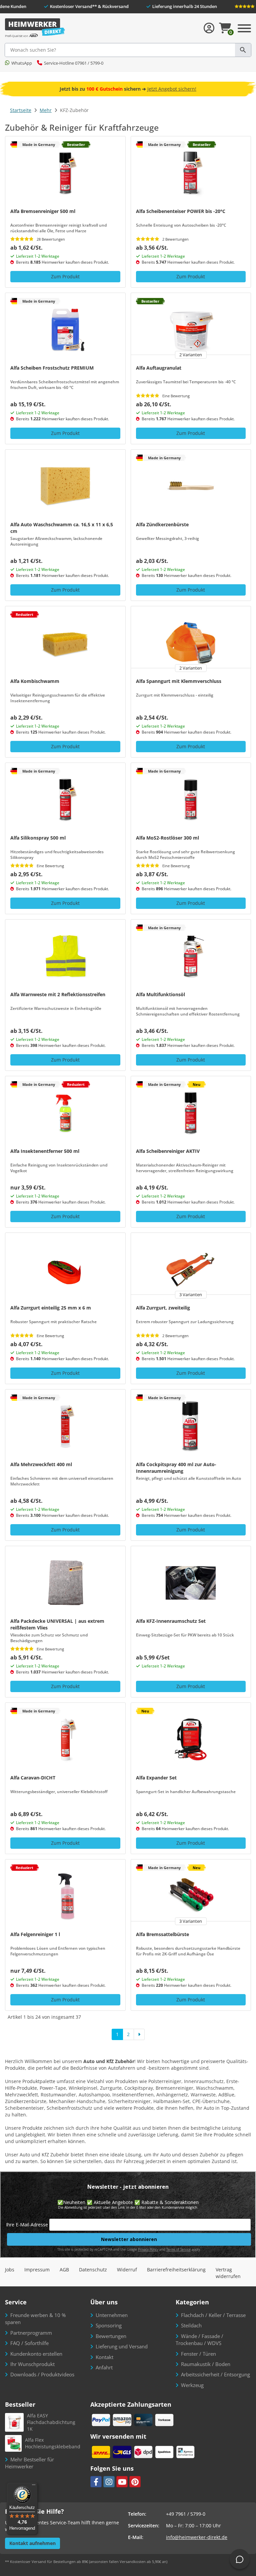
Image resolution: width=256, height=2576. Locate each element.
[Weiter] (139, 2034)
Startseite (21, 110)
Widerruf (127, 2270)
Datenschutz (93, 2270)
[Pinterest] (135, 2482)
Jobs (10, 2270)
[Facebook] (96, 2482)
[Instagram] (109, 2482)
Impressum (37, 2270)
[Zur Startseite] (35, 28)
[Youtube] (122, 2482)
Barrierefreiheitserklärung (176, 2270)
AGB (64, 2270)
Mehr (46, 110)
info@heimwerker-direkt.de (197, 2537)
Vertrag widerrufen (228, 2273)
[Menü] (34, 2486)
